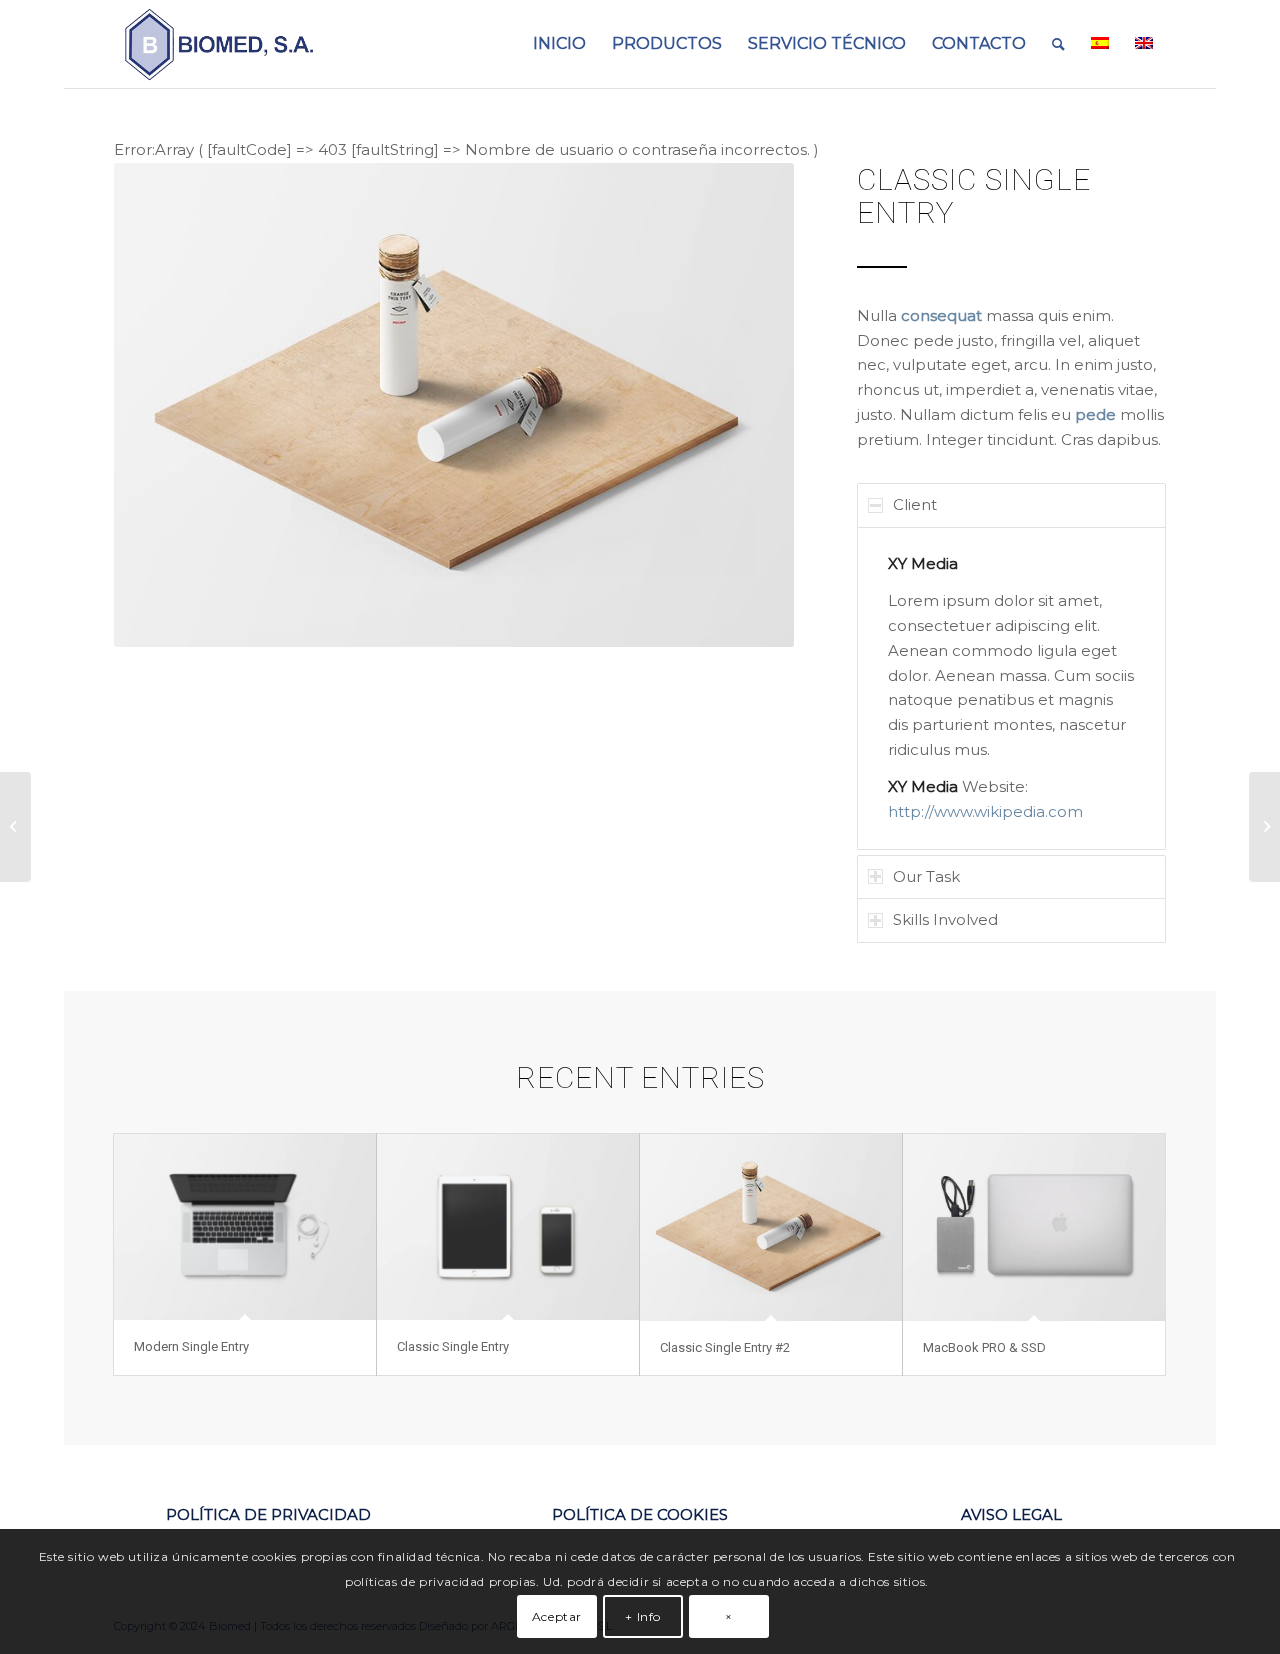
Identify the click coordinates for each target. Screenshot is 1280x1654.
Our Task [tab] (926, 876)
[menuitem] (559, 44)
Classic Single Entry (453, 1346)
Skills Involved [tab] (945, 919)
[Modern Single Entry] (245, 1227)
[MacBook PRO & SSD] (1034, 1227)
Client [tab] (915, 504)
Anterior (159, 405)
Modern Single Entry (191, 1346)
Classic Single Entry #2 (725, 1347)
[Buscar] (1058, 44)
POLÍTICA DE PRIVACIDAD (268, 1514)
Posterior (749, 405)
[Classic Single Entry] (508, 1227)
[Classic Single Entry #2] (771, 1227)
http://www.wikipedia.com (985, 811)
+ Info (643, 1615)
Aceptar (557, 1615)
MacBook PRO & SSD (984, 1347)
